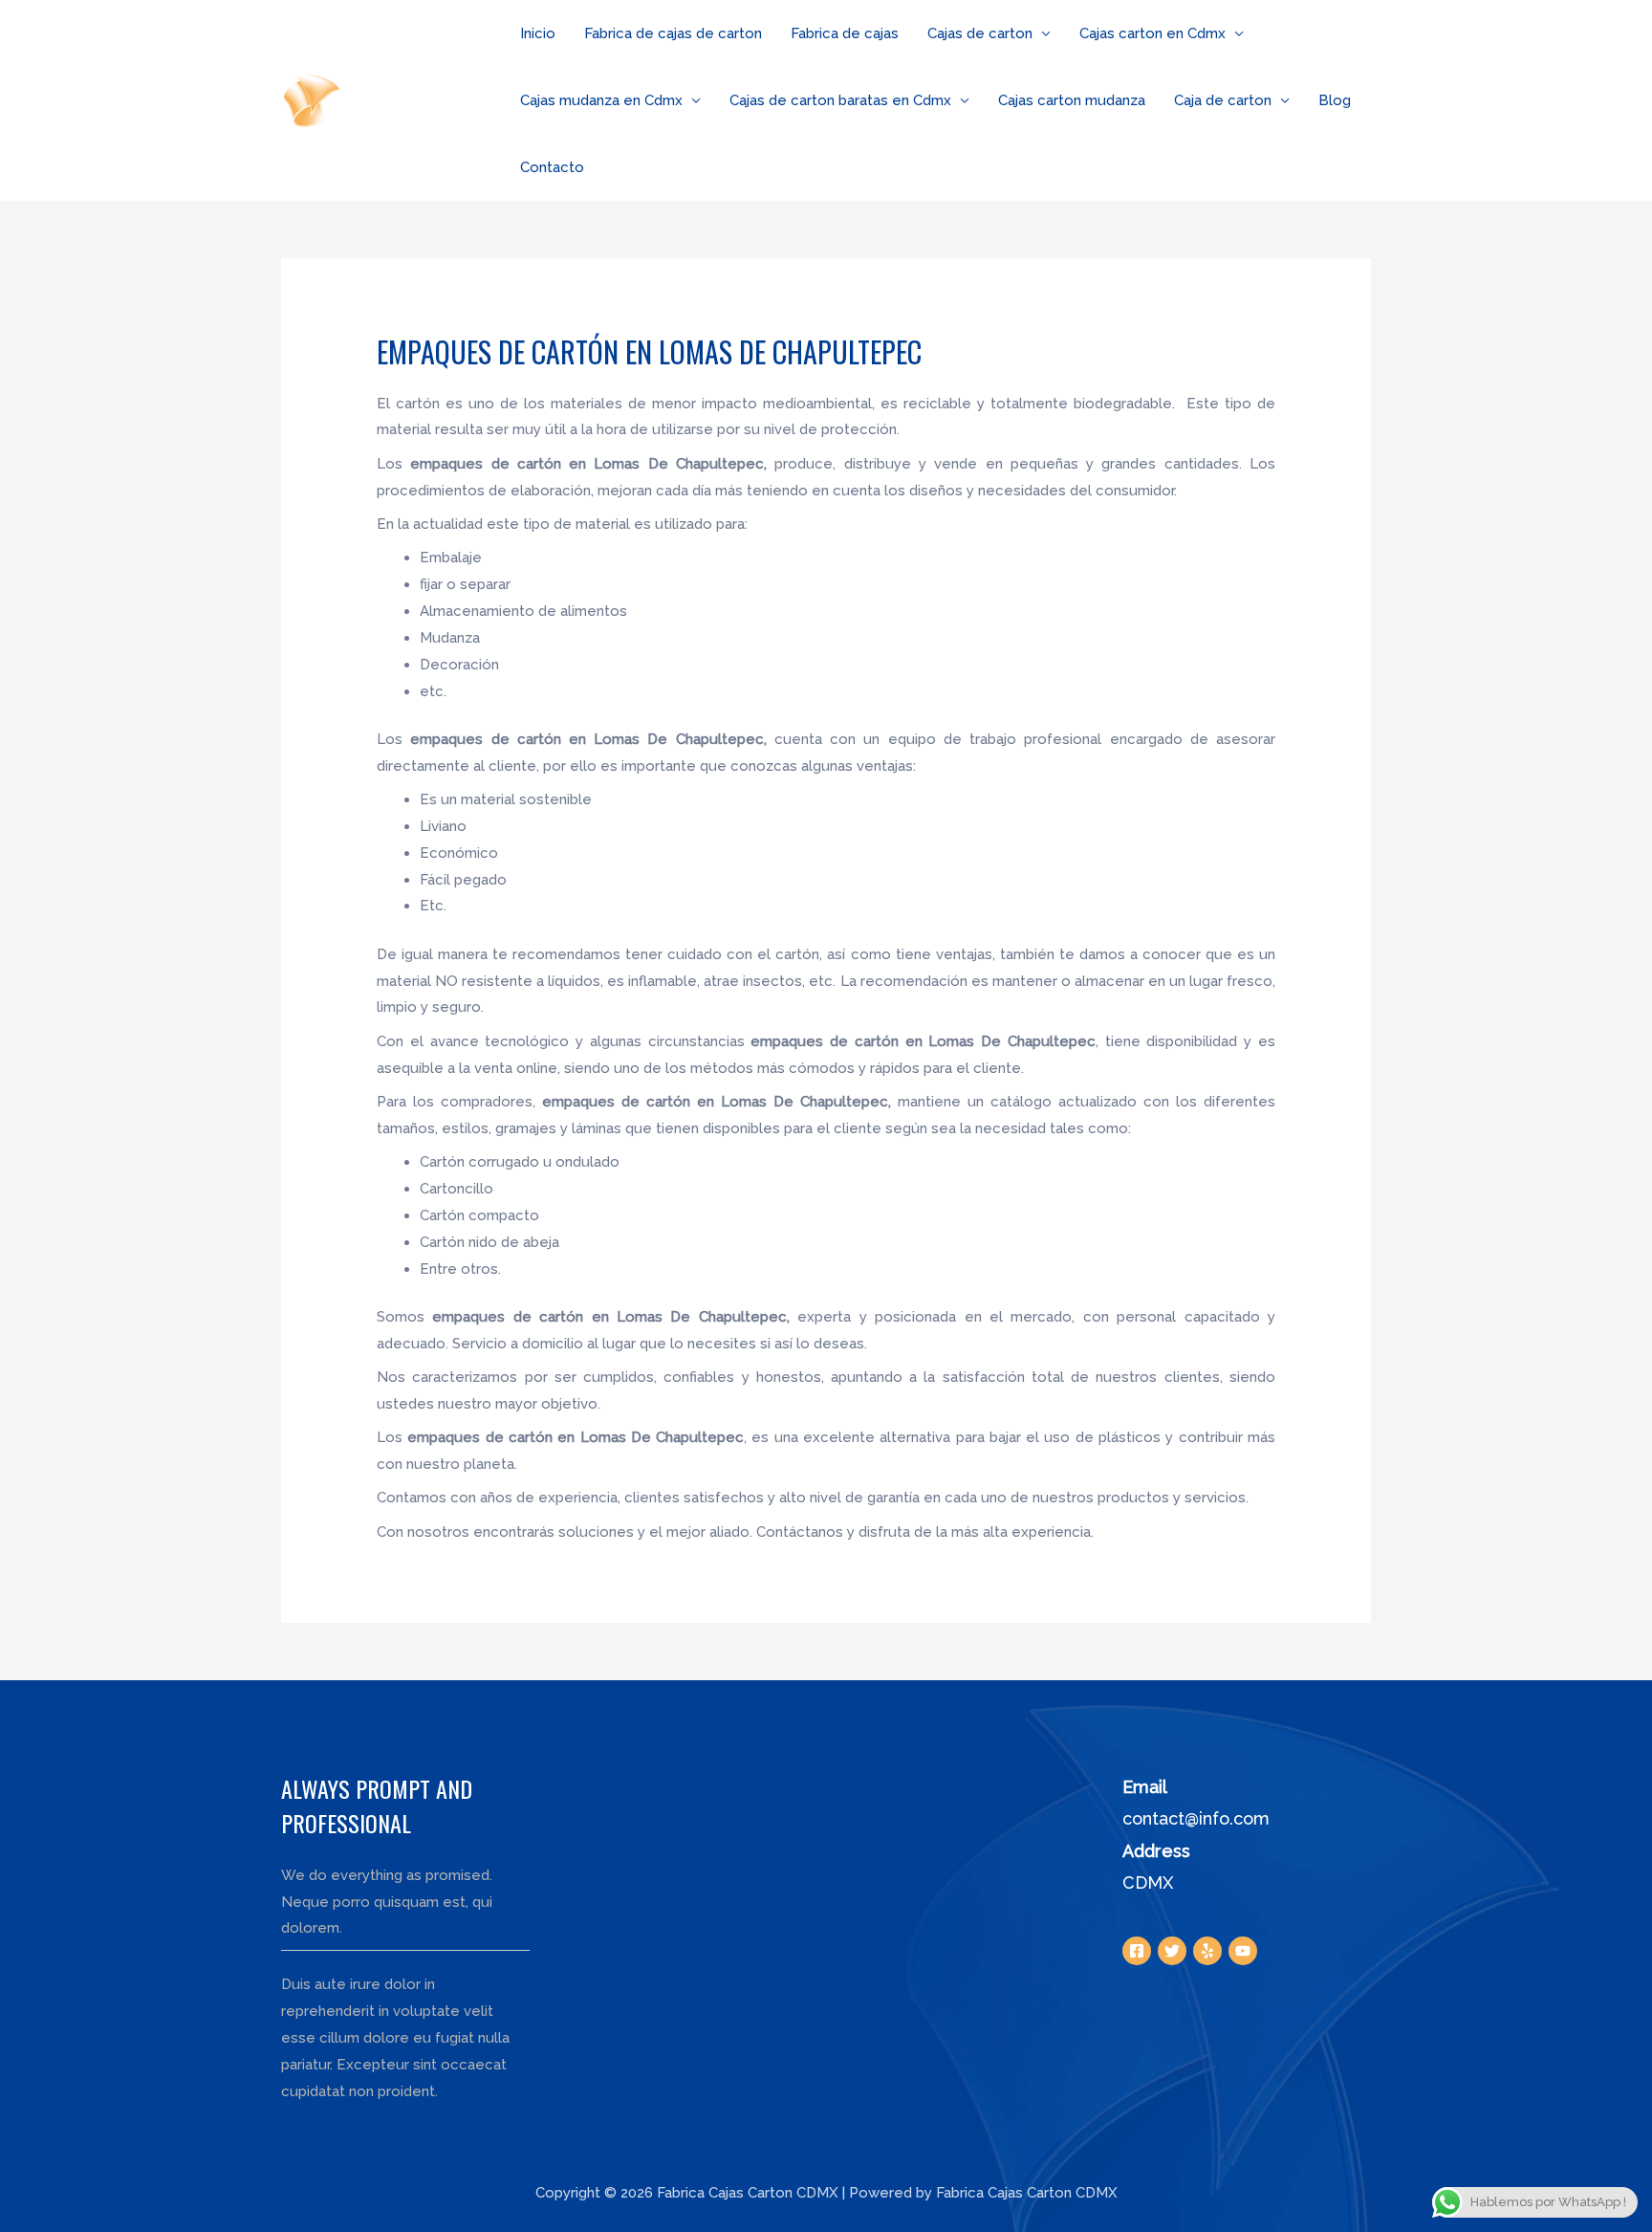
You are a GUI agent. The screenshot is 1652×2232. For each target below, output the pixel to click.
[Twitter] (1172, 1951)
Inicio (538, 33)
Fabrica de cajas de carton (673, 33)
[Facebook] (1137, 1951)
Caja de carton (1223, 100)
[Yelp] (1207, 1951)
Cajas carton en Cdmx (1152, 33)
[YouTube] (1243, 1951)
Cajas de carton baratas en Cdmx (840, 100)
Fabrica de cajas (845, 33)
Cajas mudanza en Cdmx (601, 100)
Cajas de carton (980, 33)
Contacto (552, 167)
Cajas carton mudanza (1072, 100)
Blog (1335, 100)
